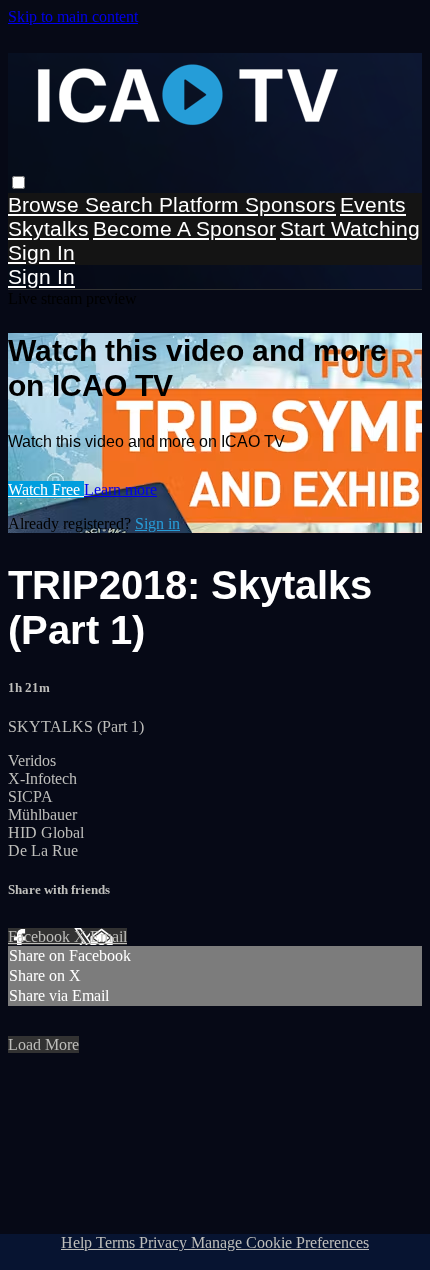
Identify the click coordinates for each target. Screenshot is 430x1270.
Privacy (165, 1242)
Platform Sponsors (247, 204)
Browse (46, 204)
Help (78, 1242)
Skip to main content (73, 16)
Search (122, 204)
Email (108, 936)
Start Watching (350, 228)
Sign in (41, 252)
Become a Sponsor (184, 228)
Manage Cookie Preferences (280, 1242)
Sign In (41, 276)
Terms (117, 1242)
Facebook (41, 936)
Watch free (46, 489)
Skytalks (48, 228)
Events (373, 204)
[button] (18, 182)
